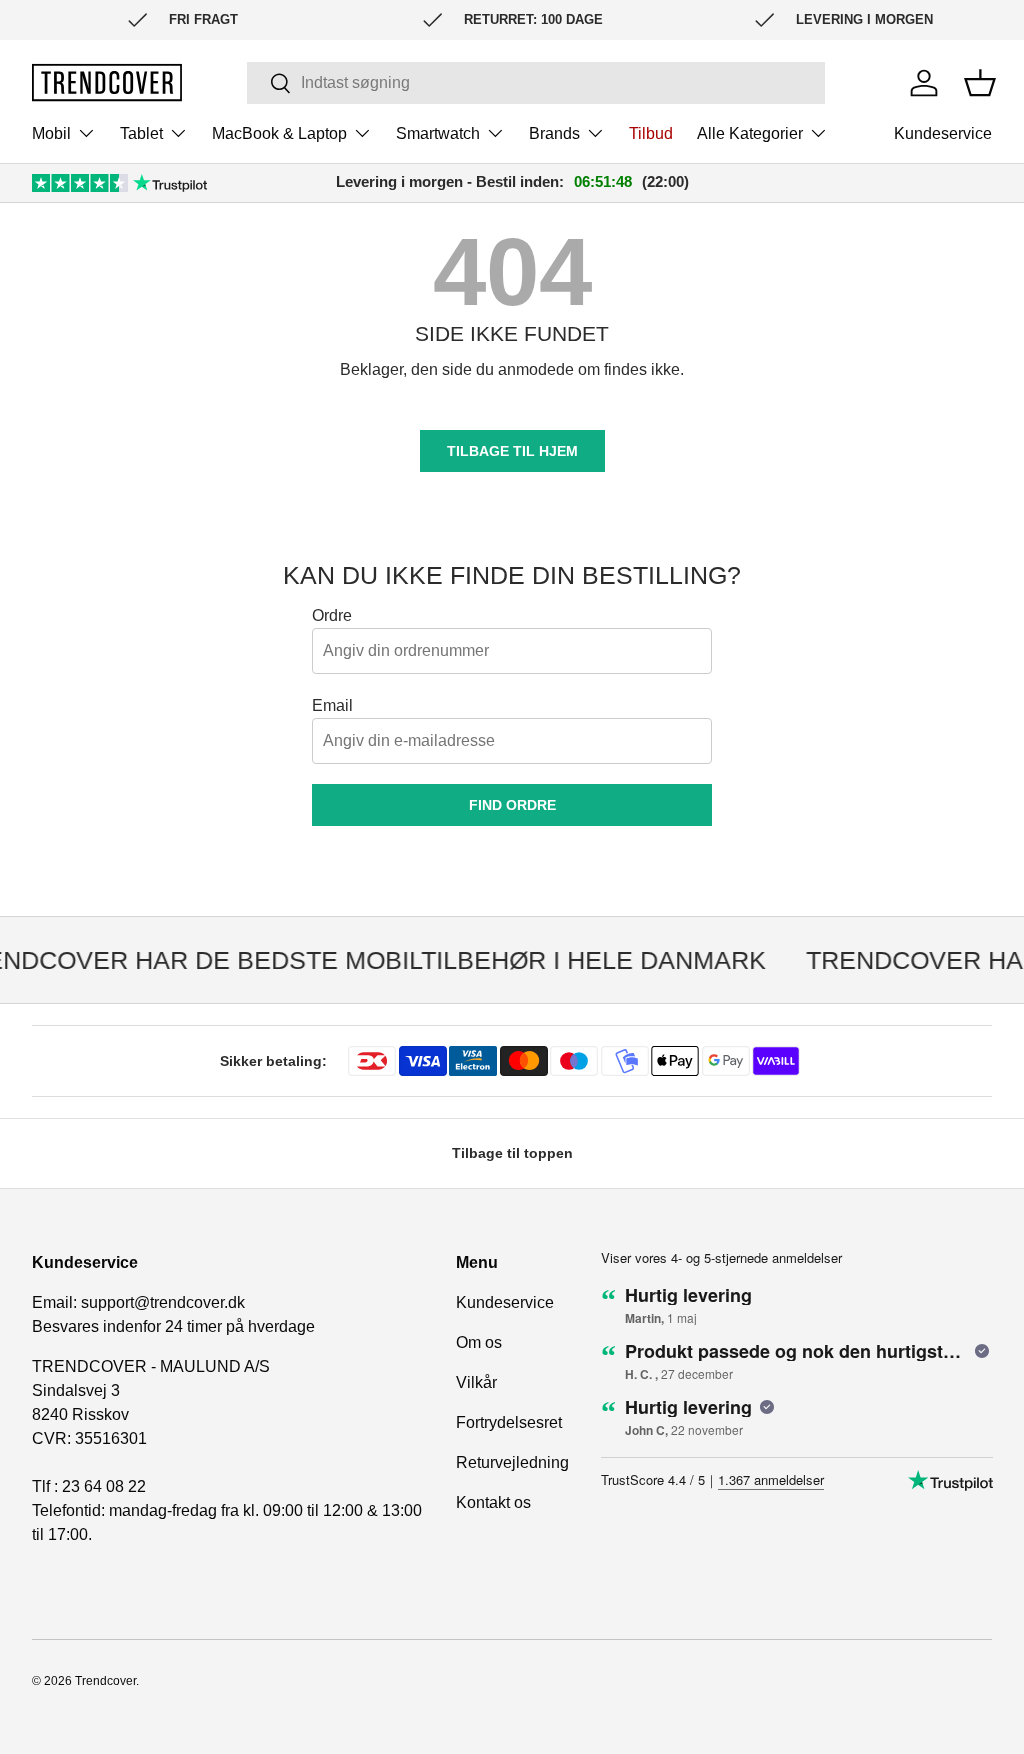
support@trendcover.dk (163, 1302)
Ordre (332, 615)
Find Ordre (512, 805)
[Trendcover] (107, 82)
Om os (479, 1342)
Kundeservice (943, 133)
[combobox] (535, 83)
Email (332, 705)
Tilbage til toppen (512, 1153)
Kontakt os (493, 1502)
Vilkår (476, 1382)
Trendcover (105, 1681)
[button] (980, 83)
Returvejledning (512, 1462)
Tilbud (651, 133)
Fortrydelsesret (509, 1422)
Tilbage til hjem (512, 451)
